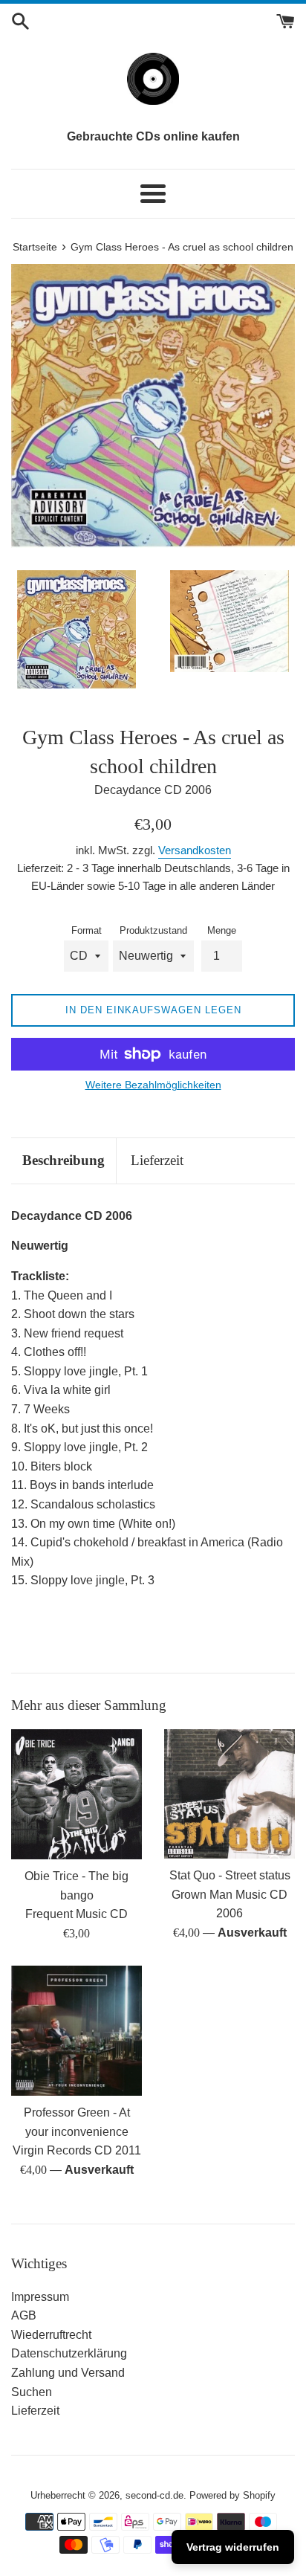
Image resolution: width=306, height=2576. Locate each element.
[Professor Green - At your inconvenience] (76, 2031)
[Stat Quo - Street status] (229, 1794)
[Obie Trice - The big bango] (76, 1795)
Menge (222, 930)
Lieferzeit (157, 1160)
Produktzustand (153, 930)
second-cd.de (154, 2495)
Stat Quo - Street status (230, 1875)
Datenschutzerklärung (69, 2353)
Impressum (40, 2297)
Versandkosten (195, 850)
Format (87, 930)
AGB (24, 2315)
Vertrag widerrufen (233, 2547)
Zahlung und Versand (68, 2373)
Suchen (32, 2392)
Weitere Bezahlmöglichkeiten (153, 1085)
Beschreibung (64, 1160)
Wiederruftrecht (51, 2335)
